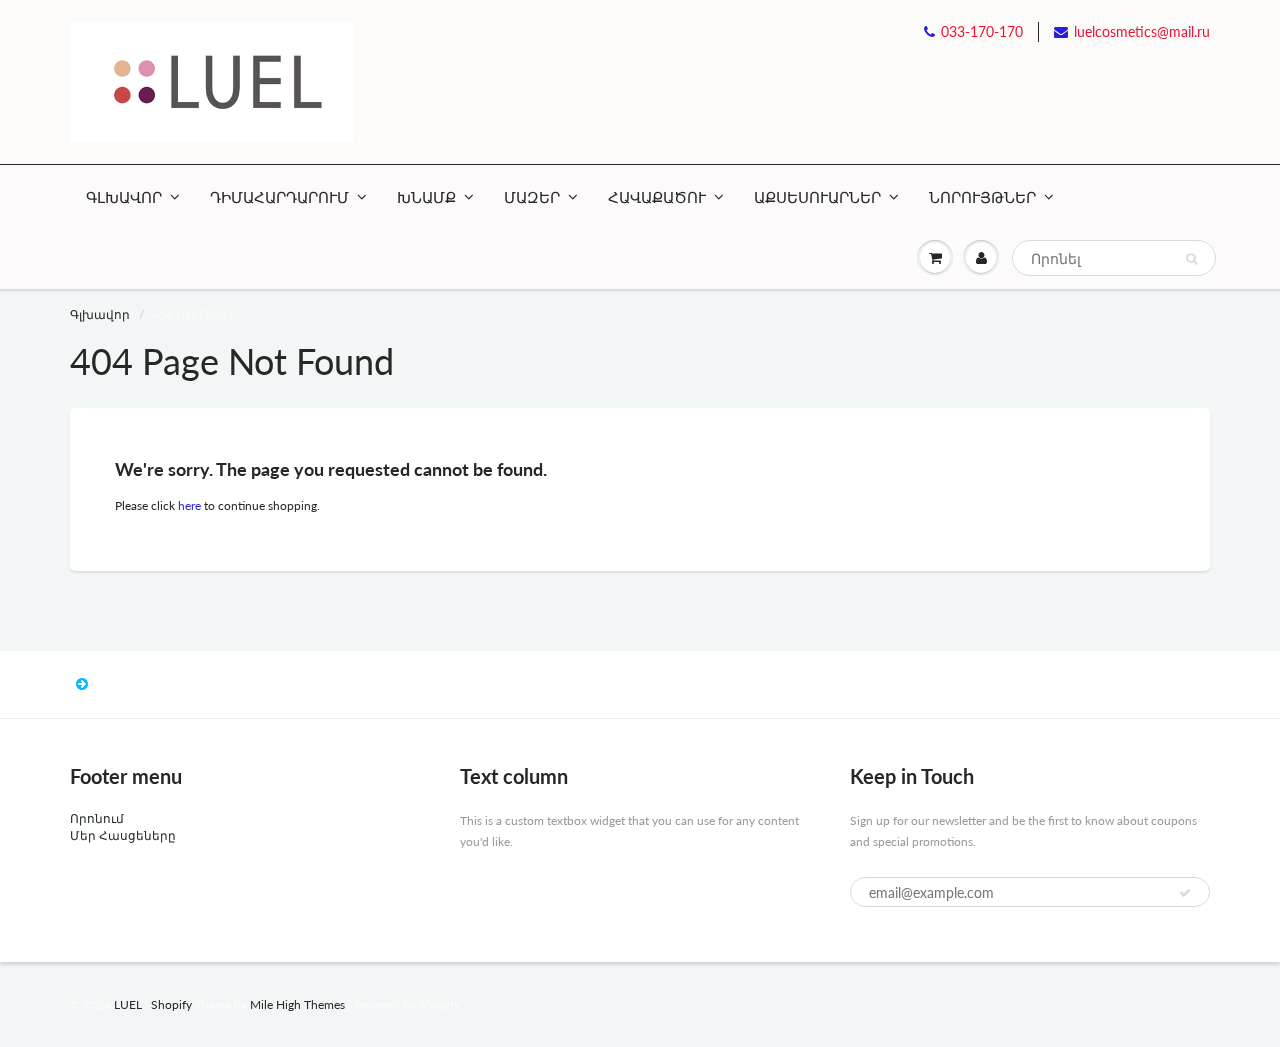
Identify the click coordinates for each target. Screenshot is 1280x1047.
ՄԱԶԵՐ (532, 197)
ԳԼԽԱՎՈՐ (124, 197)
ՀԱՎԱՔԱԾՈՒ (657, 197)
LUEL (128, 1004)
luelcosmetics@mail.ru (1142, 31)
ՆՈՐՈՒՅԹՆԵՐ (982, 197)
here (189, 505)
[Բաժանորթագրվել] (1185, 893)
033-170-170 (982, 31)
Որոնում (97, 818)
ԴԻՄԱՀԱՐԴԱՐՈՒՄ (279, 197)
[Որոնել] (1191, 259)
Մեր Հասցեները (123, 835)
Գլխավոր (100, 314)
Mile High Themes (297, 1004)
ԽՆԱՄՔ (426, 197)
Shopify (171, 1004)
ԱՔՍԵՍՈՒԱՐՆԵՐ (817, 197)
